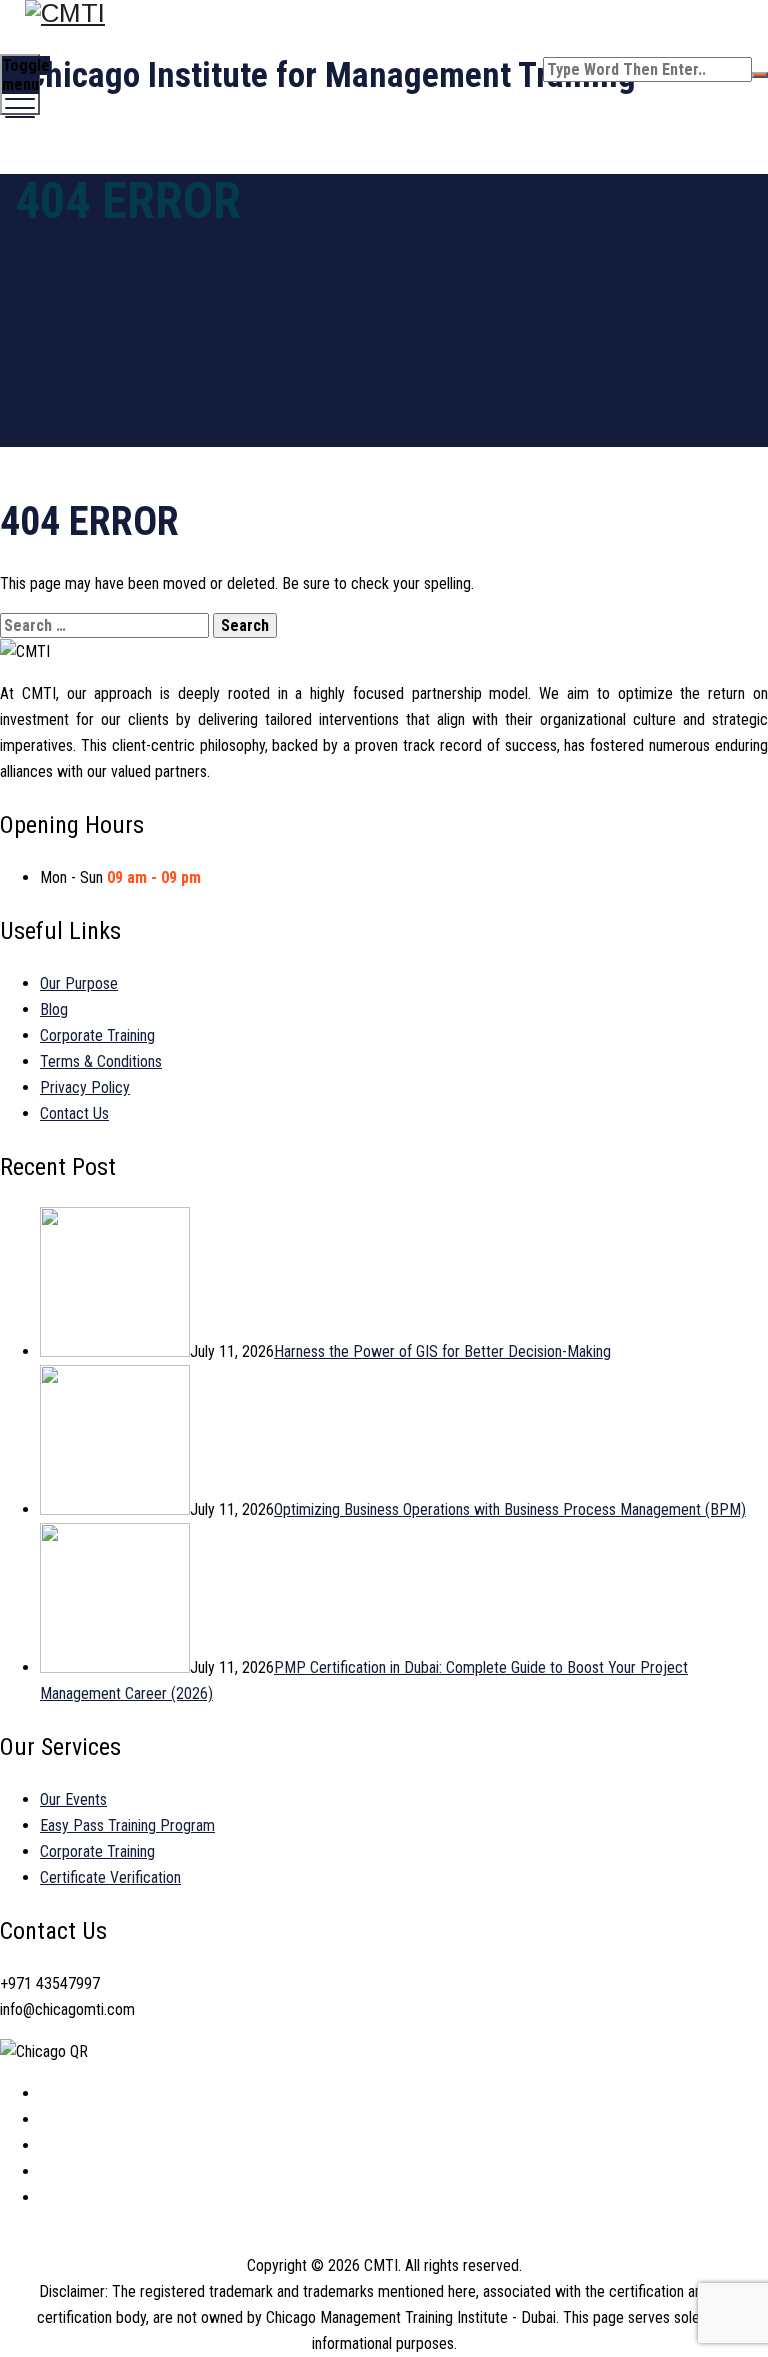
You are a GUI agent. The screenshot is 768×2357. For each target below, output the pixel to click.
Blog (54, 1009)
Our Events (73, 1799)
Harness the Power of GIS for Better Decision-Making (442, 1351)
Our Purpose (79, 983)
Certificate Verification (110, 1877)
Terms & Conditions (101, 1061)
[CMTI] (381, 13)
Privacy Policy (85, 1087)
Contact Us (74, 1113)
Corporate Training (97, 1035)
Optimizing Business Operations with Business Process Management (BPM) (510, 1509)
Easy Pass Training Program (127, 1825)
